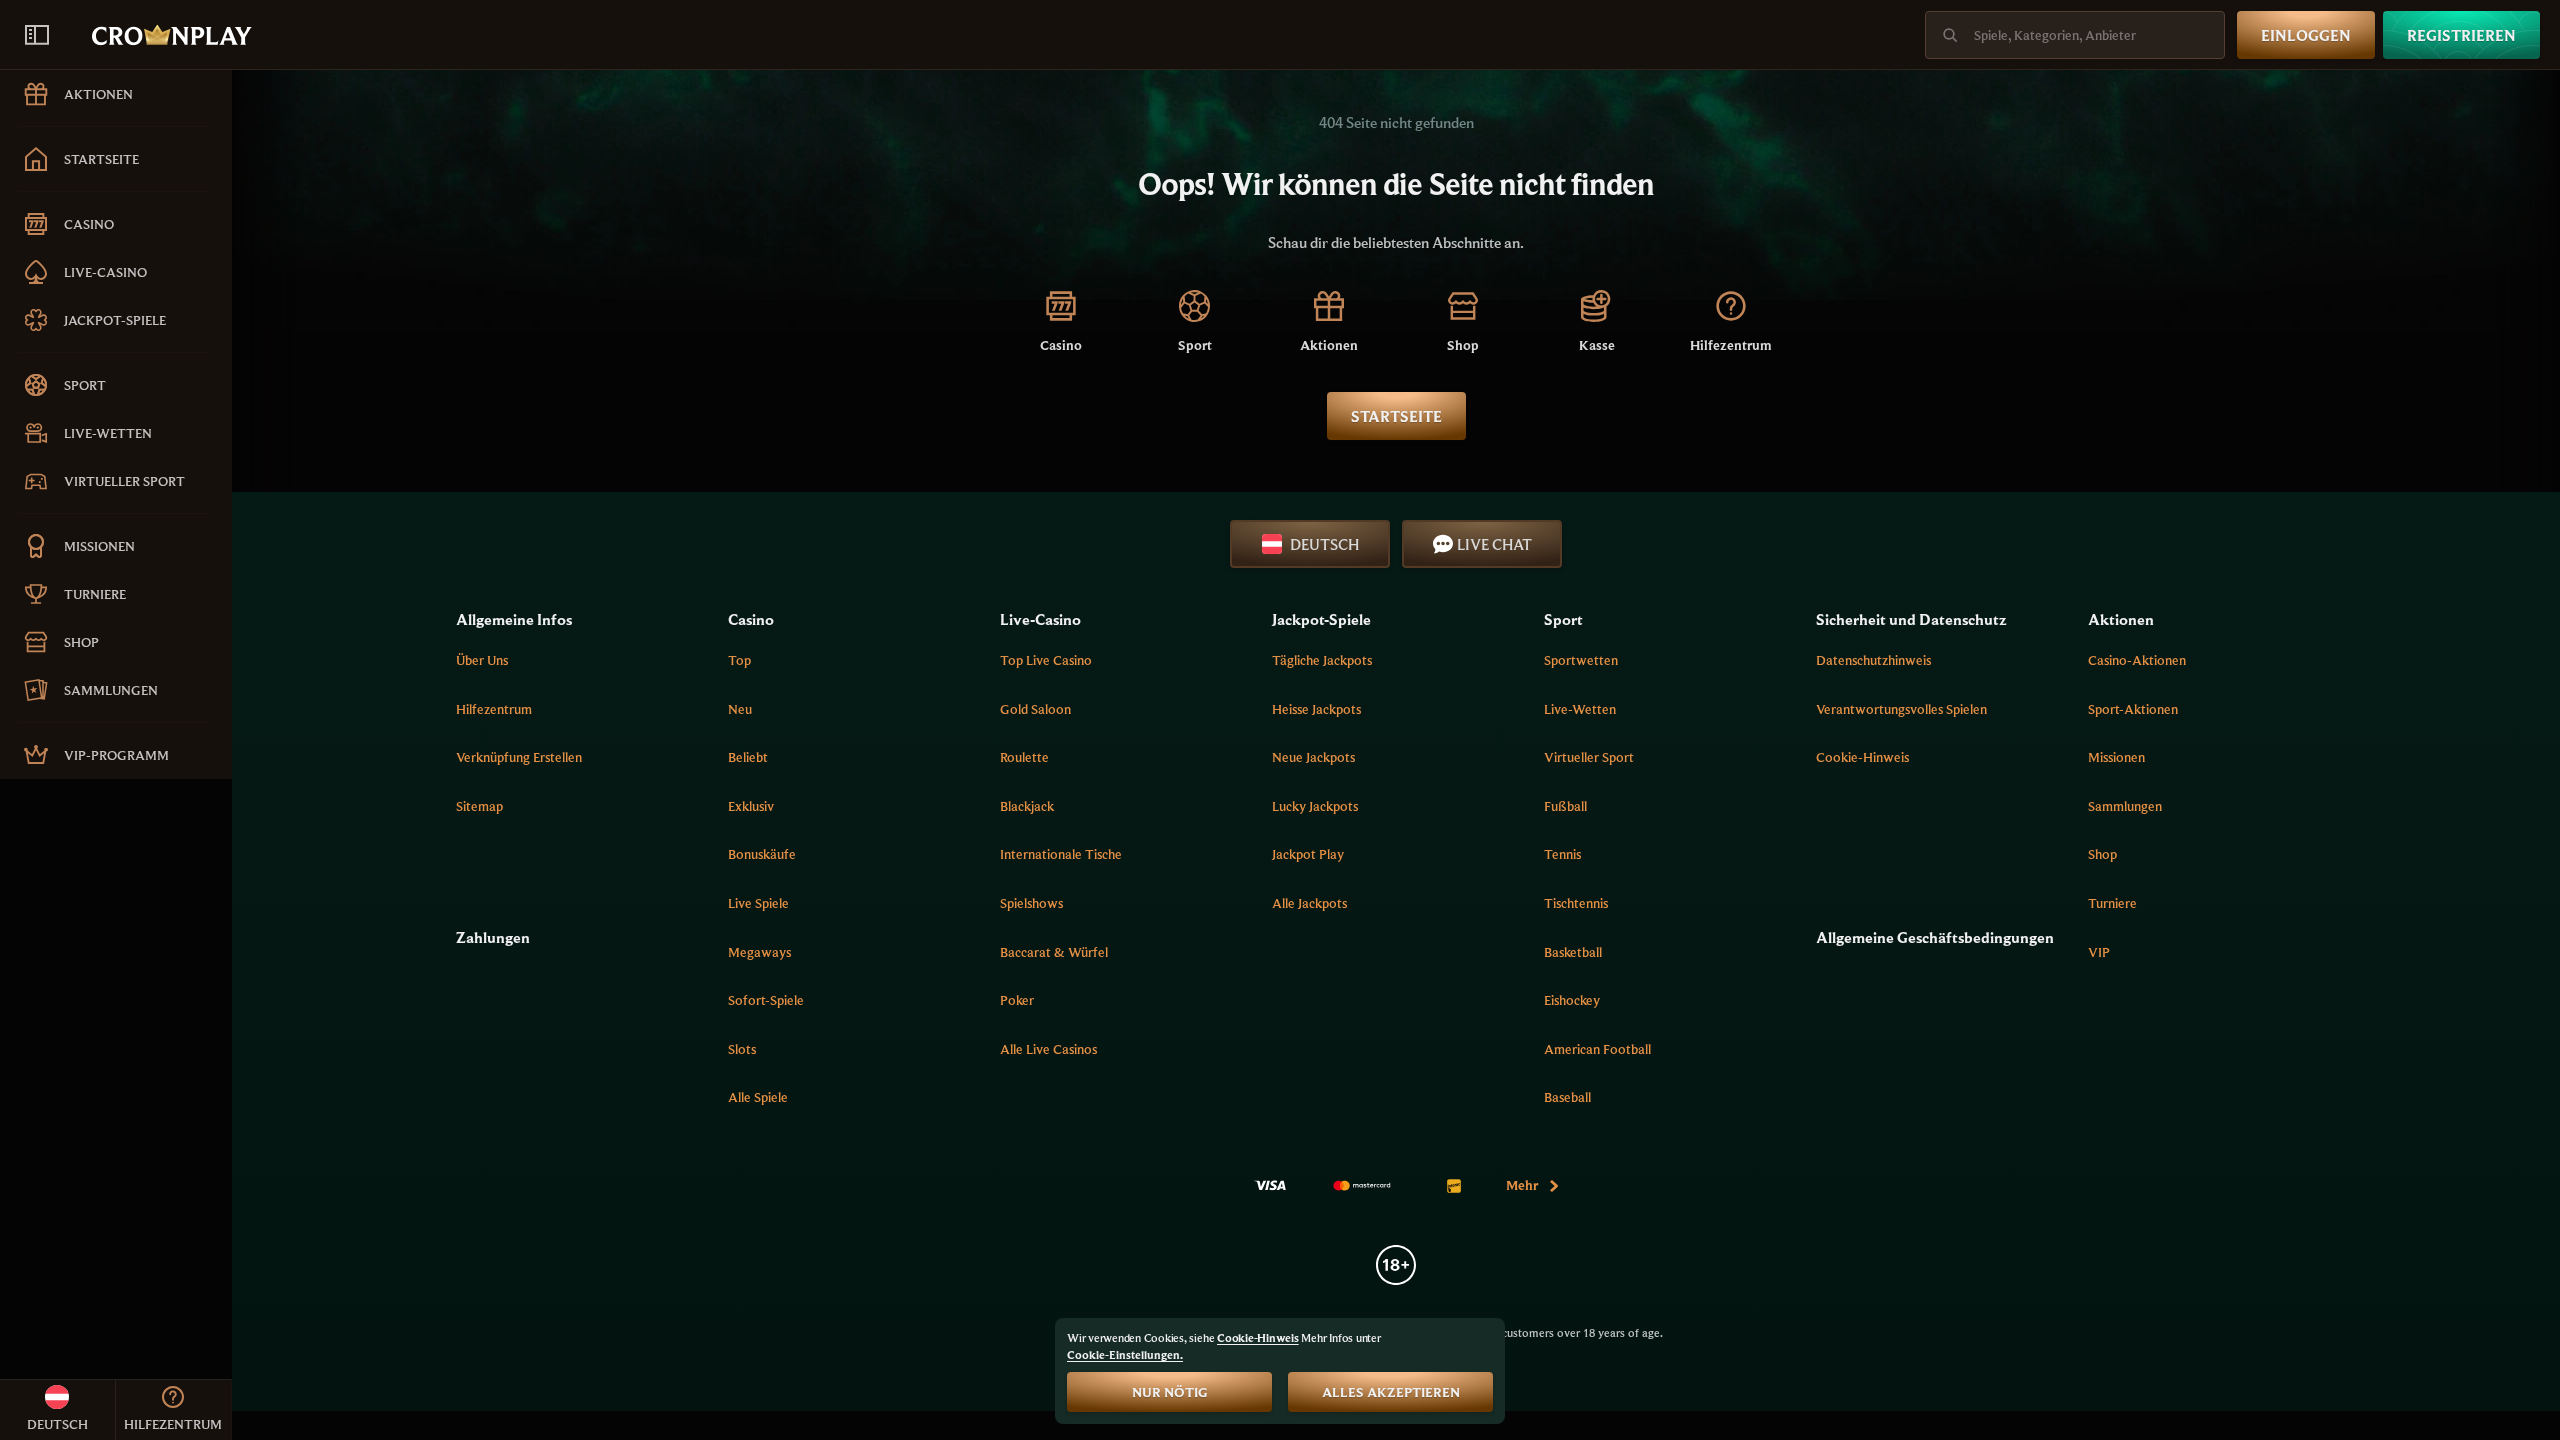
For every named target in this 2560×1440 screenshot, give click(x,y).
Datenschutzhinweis (1873, 660)
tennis (1562, 854)
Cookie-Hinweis (1862, 757)
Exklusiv (751, 806)
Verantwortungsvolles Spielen (1901, 709)
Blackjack (1027, 806)
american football (1597, 1049)
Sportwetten (1581, 660)
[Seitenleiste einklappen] (37, 35)
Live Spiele (758, 903)
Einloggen (2306, 35)
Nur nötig (1170, 1392)
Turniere (2112, 903)
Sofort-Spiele (766, 1000)
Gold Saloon (1035, 709)
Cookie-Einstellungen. (1125, 1355)
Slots (742, 1049)
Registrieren (2461, 35)
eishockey (1572, 1000)
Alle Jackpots (1309, 903)
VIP (2099, 952)
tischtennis (1576, 903)
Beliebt (748, 757)
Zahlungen (493, 937)
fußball (1565, 806)
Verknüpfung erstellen (519, 757)
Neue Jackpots (1313, 757)
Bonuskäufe (762, 854)
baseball (1567, 1097)
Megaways (759, 952)
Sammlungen (2125, 806)
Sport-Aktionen (2133, 709)
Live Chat (1494, 544)
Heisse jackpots (1316, 709)
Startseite (1396, 416)
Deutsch (1324, 544)
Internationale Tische (1061, 854)
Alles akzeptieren (1391, 1392)
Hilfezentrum (494, 709)
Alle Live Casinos (1048, 1049)
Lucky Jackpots (1315, 806)
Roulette (1024, 757)
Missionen (2116, 757)
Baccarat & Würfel (1054, 952)
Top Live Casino (1046, 660)
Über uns (482, 660)
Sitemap (479, 806)
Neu (740, 709)
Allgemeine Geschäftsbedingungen (1935, 937)
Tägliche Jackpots (1322, 660)
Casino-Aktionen (2137, 660)
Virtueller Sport (1589, 757)
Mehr (1522, 1185)
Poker (1017, 1000)
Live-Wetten (1580, 709)
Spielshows (1031, 903)
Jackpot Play (1308, 854)
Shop (2102, 854)
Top (739, 660)
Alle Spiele (758, 1097)
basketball (1573, 952)
